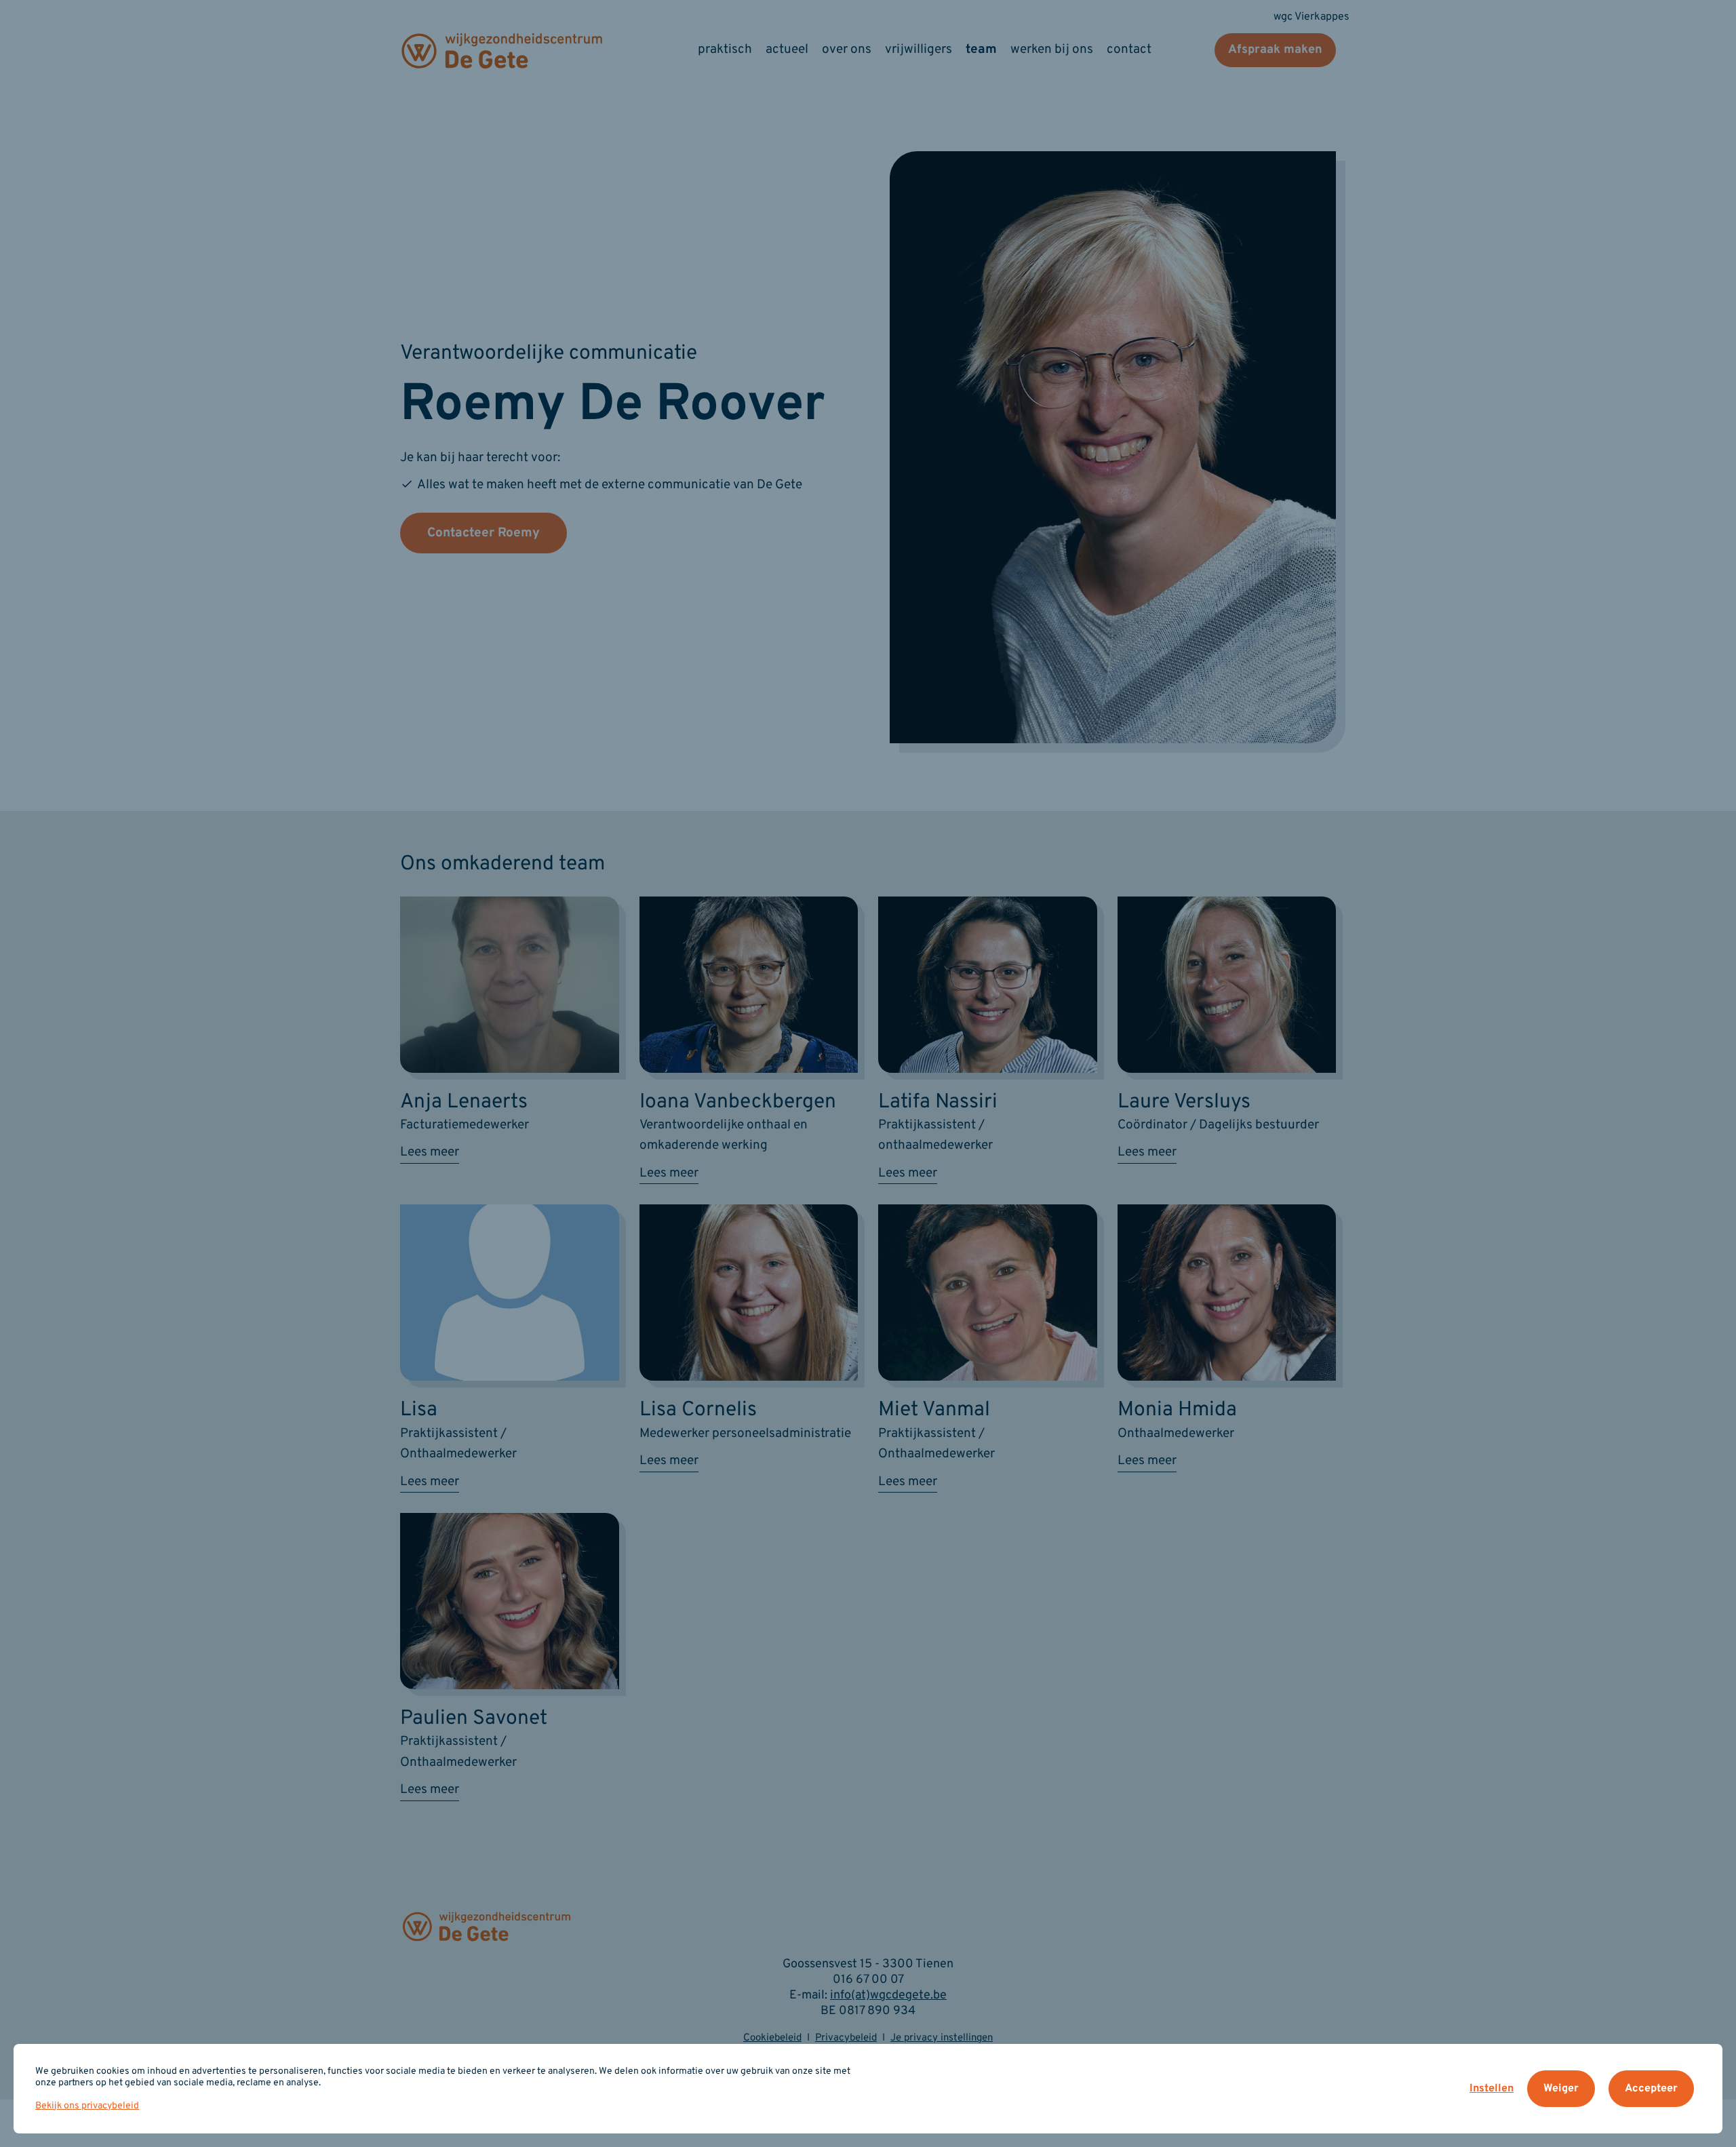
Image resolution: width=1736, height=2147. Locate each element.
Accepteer (1651, 2089)
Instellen (1492, 2089)
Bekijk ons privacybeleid (87, 2106)
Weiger (1561, 2089)
